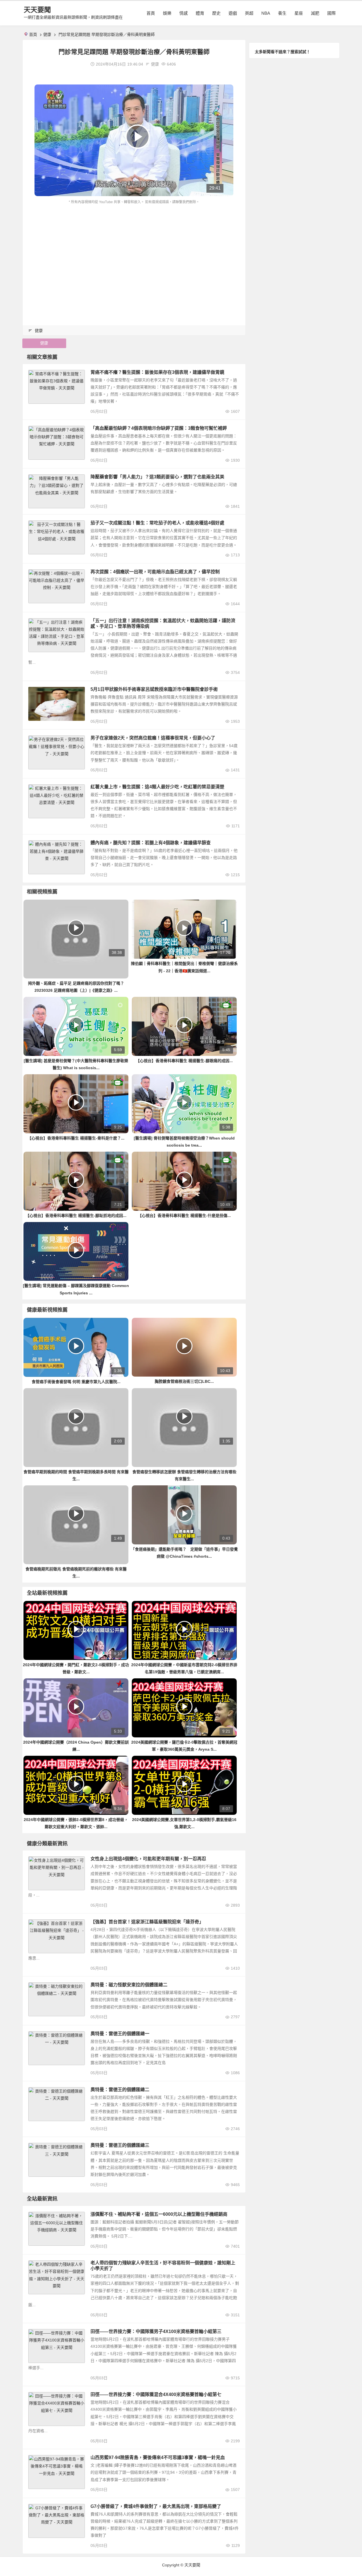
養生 (282, 13)
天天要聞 (37, 10)
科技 (35, 2216)
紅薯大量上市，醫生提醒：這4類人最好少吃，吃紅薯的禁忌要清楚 (157, 787)
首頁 (151, 13)
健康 (47, 34)
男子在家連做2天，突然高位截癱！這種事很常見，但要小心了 (153, 738)
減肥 (315, 13)
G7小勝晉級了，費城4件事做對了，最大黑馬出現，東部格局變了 (156, 2506)
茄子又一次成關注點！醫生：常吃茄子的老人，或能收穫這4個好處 (157, 523)
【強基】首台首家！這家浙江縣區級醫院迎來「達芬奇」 (147, 1922)
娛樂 (167, 13)
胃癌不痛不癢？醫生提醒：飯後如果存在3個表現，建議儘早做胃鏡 (157, 372)
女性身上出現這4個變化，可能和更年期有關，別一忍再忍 (148, 1859)
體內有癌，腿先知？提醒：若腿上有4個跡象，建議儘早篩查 (151, 843)
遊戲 (233, 13)
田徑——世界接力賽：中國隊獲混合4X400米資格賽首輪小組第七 (156, 2394)
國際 (331, 13)
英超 (249, 13)
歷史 (216, 13)
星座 (299, 13)
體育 (200, 13)
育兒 (35, 2264)
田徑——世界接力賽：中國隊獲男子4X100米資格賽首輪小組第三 (156, 2331)
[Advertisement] (134, 248)
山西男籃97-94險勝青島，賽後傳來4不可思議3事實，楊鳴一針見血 (158, 2457)
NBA (266, 13)
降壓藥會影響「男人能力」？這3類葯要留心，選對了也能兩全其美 (157, 477)
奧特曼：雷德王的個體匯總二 (120, 2090)
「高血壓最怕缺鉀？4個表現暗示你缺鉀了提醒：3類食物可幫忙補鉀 (159, 428)
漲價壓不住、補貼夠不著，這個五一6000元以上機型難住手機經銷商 (159, 2214)
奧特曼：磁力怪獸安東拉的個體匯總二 (129, 1985)
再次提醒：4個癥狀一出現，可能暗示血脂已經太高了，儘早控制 (155, 572)
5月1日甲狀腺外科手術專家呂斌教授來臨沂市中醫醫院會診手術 (154, 689)
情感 (184, 13)
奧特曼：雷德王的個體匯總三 (120, 2145)
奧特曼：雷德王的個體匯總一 (120, 2034)
